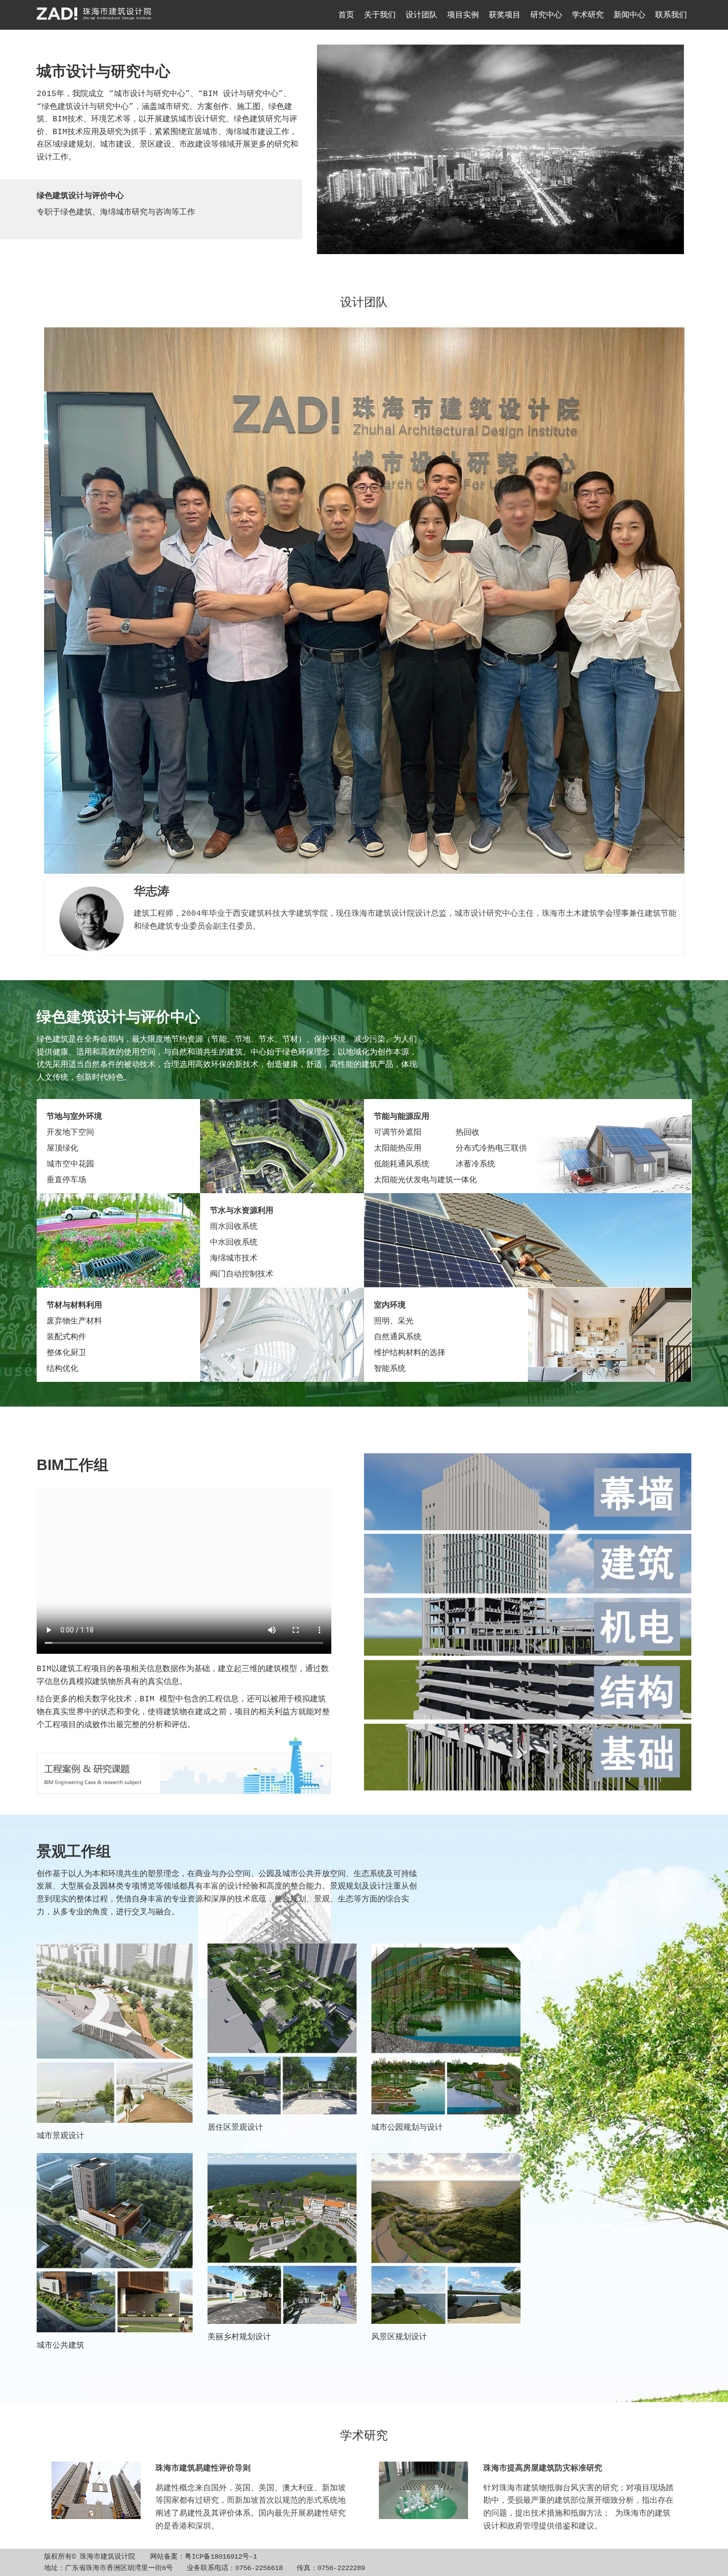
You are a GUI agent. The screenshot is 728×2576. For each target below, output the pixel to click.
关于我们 (380, 15)
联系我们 (671, 15)
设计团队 (421, 15)
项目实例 (463, 15)
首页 (346, 15)
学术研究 (588, 15)
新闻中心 (629, 15)
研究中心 (546, 15)
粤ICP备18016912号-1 (221, 2557)
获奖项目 (505, 15)
